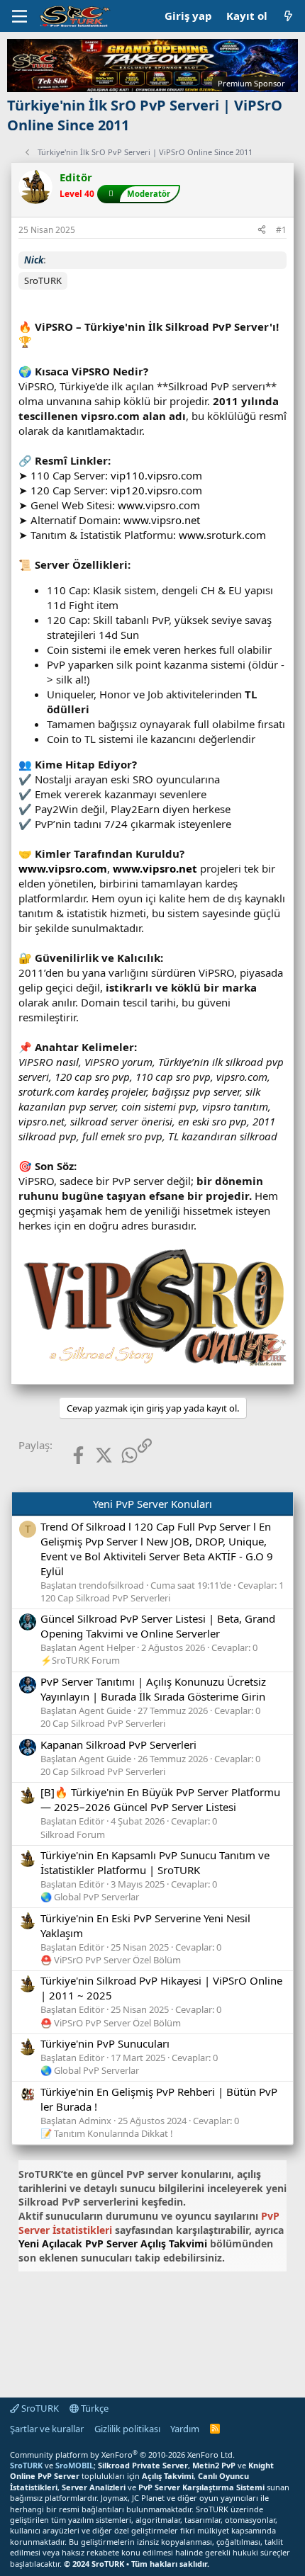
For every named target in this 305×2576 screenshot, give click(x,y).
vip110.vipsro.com (156, 475)
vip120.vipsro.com (156, 490)
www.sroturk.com (222, 535)
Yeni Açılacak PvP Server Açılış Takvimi (113, 2243)
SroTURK (39, 2408)
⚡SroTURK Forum (80, 1660)
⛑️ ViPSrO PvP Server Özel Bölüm (111, 1960)
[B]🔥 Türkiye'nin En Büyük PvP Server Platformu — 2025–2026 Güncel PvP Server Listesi (160, 1799)
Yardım (185, 2429)
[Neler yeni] (288, 16)
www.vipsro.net (162, 520)
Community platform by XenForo (122, 2455)
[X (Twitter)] (93, 1455)
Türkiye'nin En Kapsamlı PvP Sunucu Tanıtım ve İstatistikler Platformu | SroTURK (155, 1862)
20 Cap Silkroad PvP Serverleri (103, 1723)
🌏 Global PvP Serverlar (90, 1897)
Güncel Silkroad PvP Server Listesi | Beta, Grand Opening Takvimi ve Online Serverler (158, 1626)
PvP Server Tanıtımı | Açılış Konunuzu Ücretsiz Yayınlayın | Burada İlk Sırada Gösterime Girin (153, 1689)
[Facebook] (67, 1455)
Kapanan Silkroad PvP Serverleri (118, 1744)
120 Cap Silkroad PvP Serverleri (105, 1598)
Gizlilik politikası (127, 2429)
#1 (281, 230)
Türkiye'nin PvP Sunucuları (105, 2043)
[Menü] (20, 16)
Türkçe (94, 2408)
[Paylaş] (262, 231)
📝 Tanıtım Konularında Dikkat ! (107, 2133)
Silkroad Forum (73, 1834)
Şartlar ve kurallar (47, 2429)
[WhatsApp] (119, 1455)
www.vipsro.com (159, 505)
